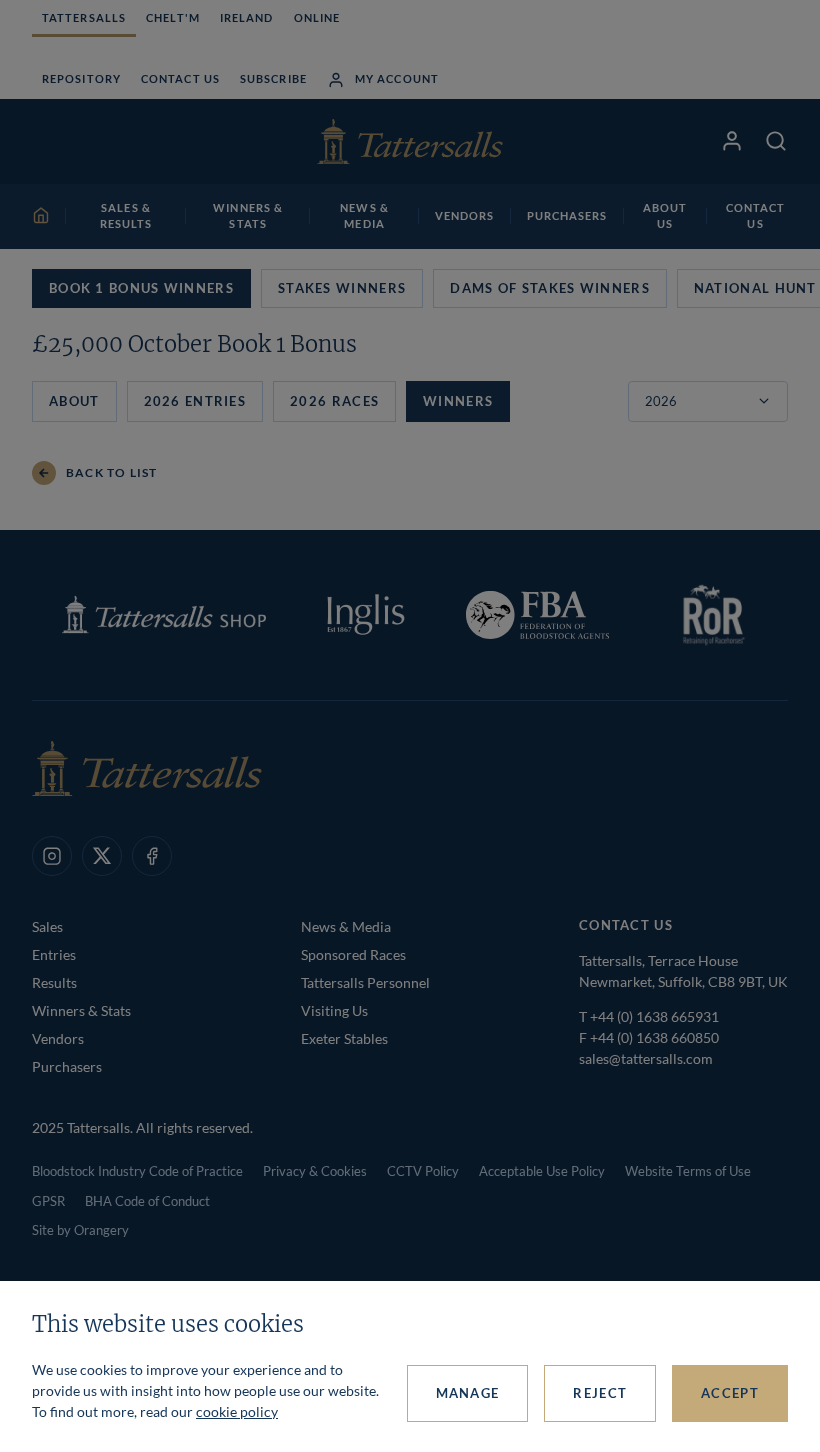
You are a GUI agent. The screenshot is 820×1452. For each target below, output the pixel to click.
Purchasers (67, 1066)
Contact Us (180, 78)
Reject (600, 1393)
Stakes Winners (342, 288)
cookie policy (237, 1411)
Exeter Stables (344, 1038)
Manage (468, 1393)
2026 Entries (195, 401)
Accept (730, 1393)
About (74, 401)
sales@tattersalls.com (646, 1058)
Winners (458, 401)
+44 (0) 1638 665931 (654, 1016)
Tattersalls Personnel (365, 982)
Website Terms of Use (688, 1171)
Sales (47, 926)
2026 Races (334, 401)
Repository (81, 78)
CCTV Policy (423, 1171)
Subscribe (273, 78)
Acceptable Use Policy (542, 1171)
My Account (397, 78)
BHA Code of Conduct (147, 1201)
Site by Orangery (80, 1230)
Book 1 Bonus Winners (141, 288)
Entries (54, 954)
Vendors (58, 1038)
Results (54, 982)
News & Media (346, 926)
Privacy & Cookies (315, 1171)
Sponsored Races (353, 954)
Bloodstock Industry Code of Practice (137, 1171)
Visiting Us (334, 1010)
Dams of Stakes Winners (550, 288)
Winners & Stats (81, 1010)
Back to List (111, 472)
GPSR (48, 1201)
